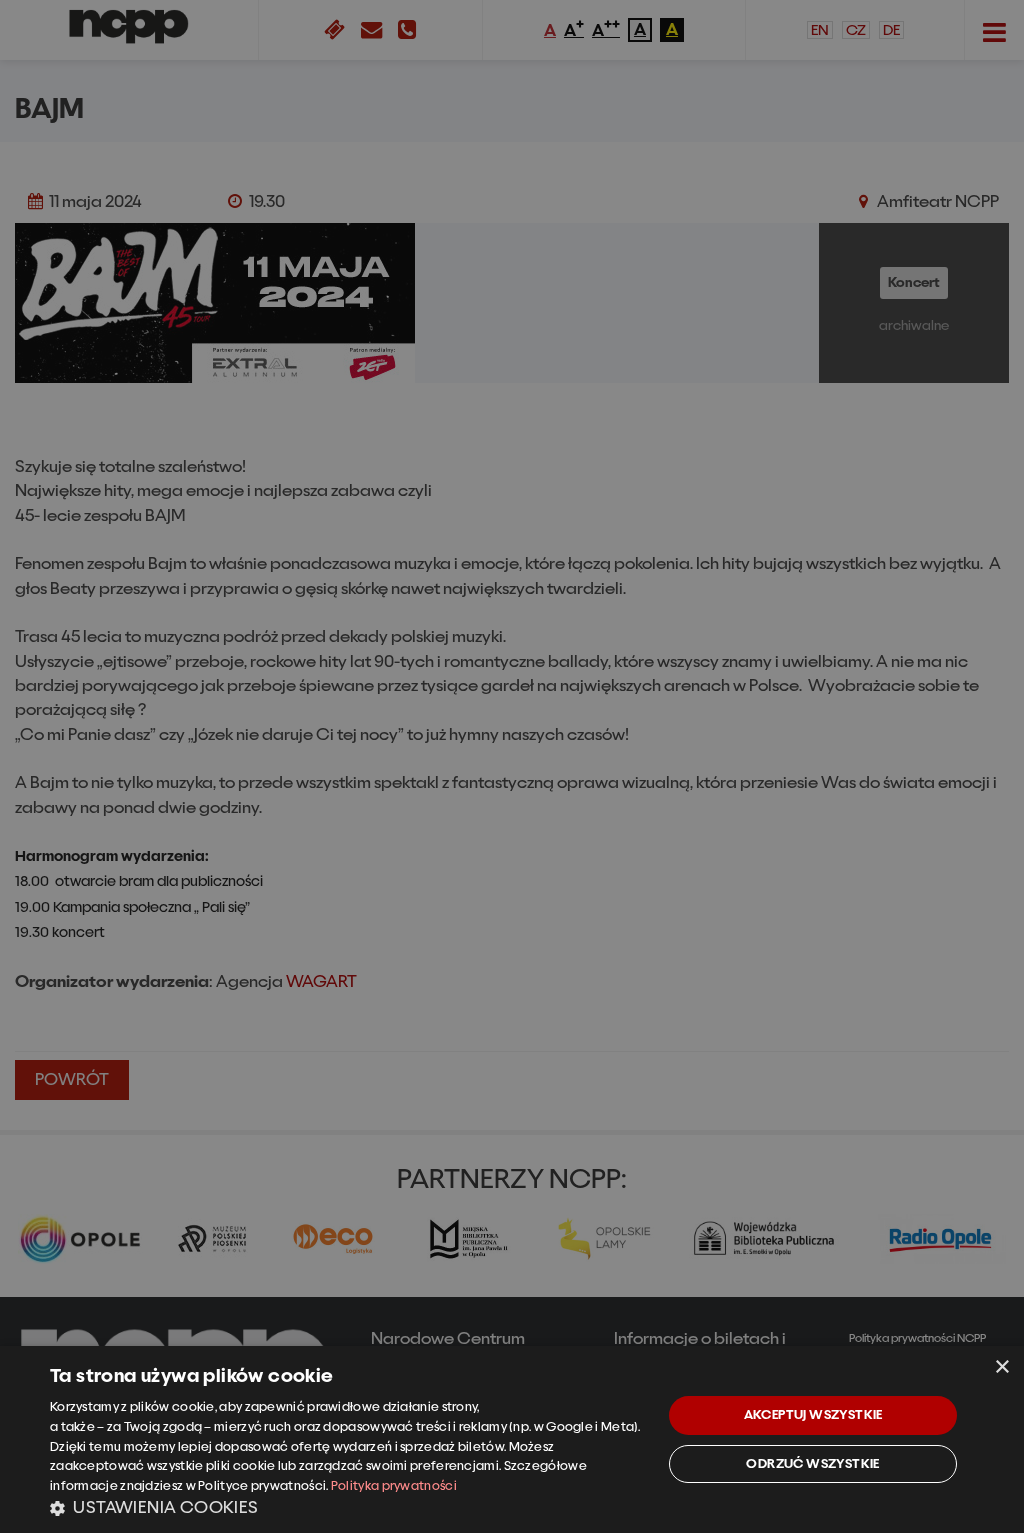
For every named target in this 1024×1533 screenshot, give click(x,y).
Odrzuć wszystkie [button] (812, 1463)
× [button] (1001, 1367)
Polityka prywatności (394, 1485)
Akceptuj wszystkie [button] (813, 1414)
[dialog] (512, 1439)
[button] (347, 1507)
